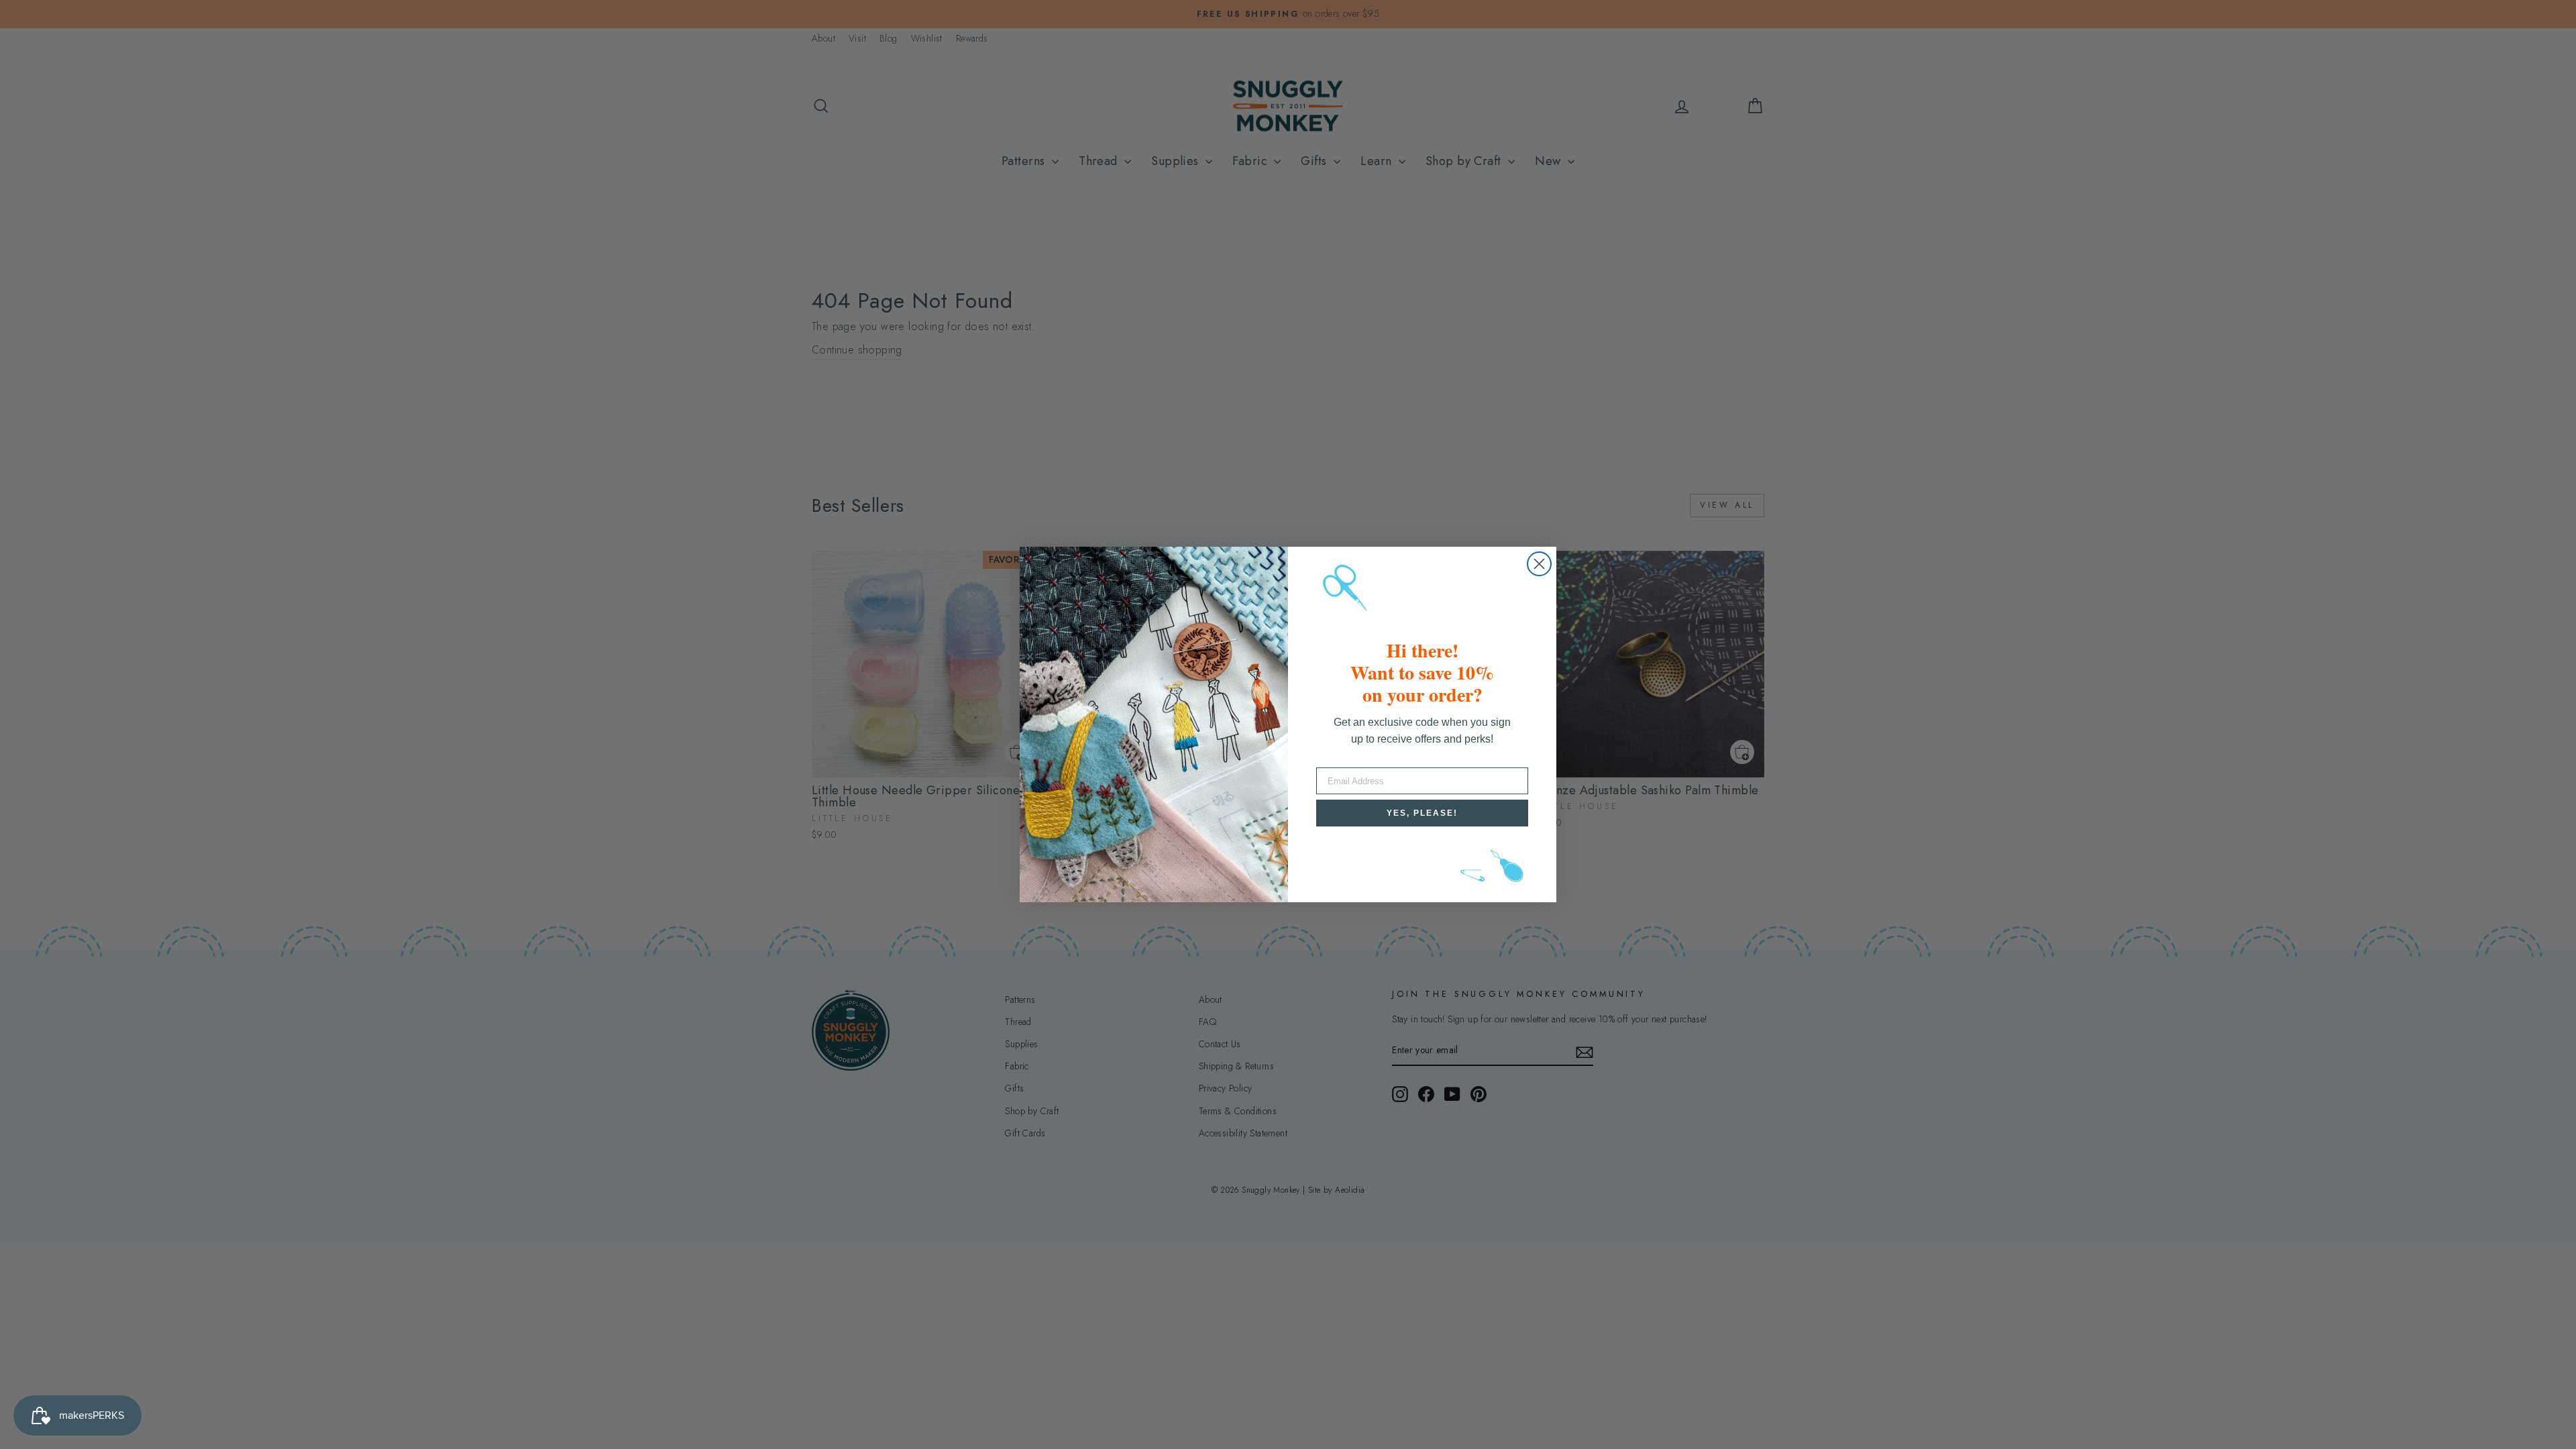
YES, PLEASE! (1422, 813)
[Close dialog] (1539, 564)
